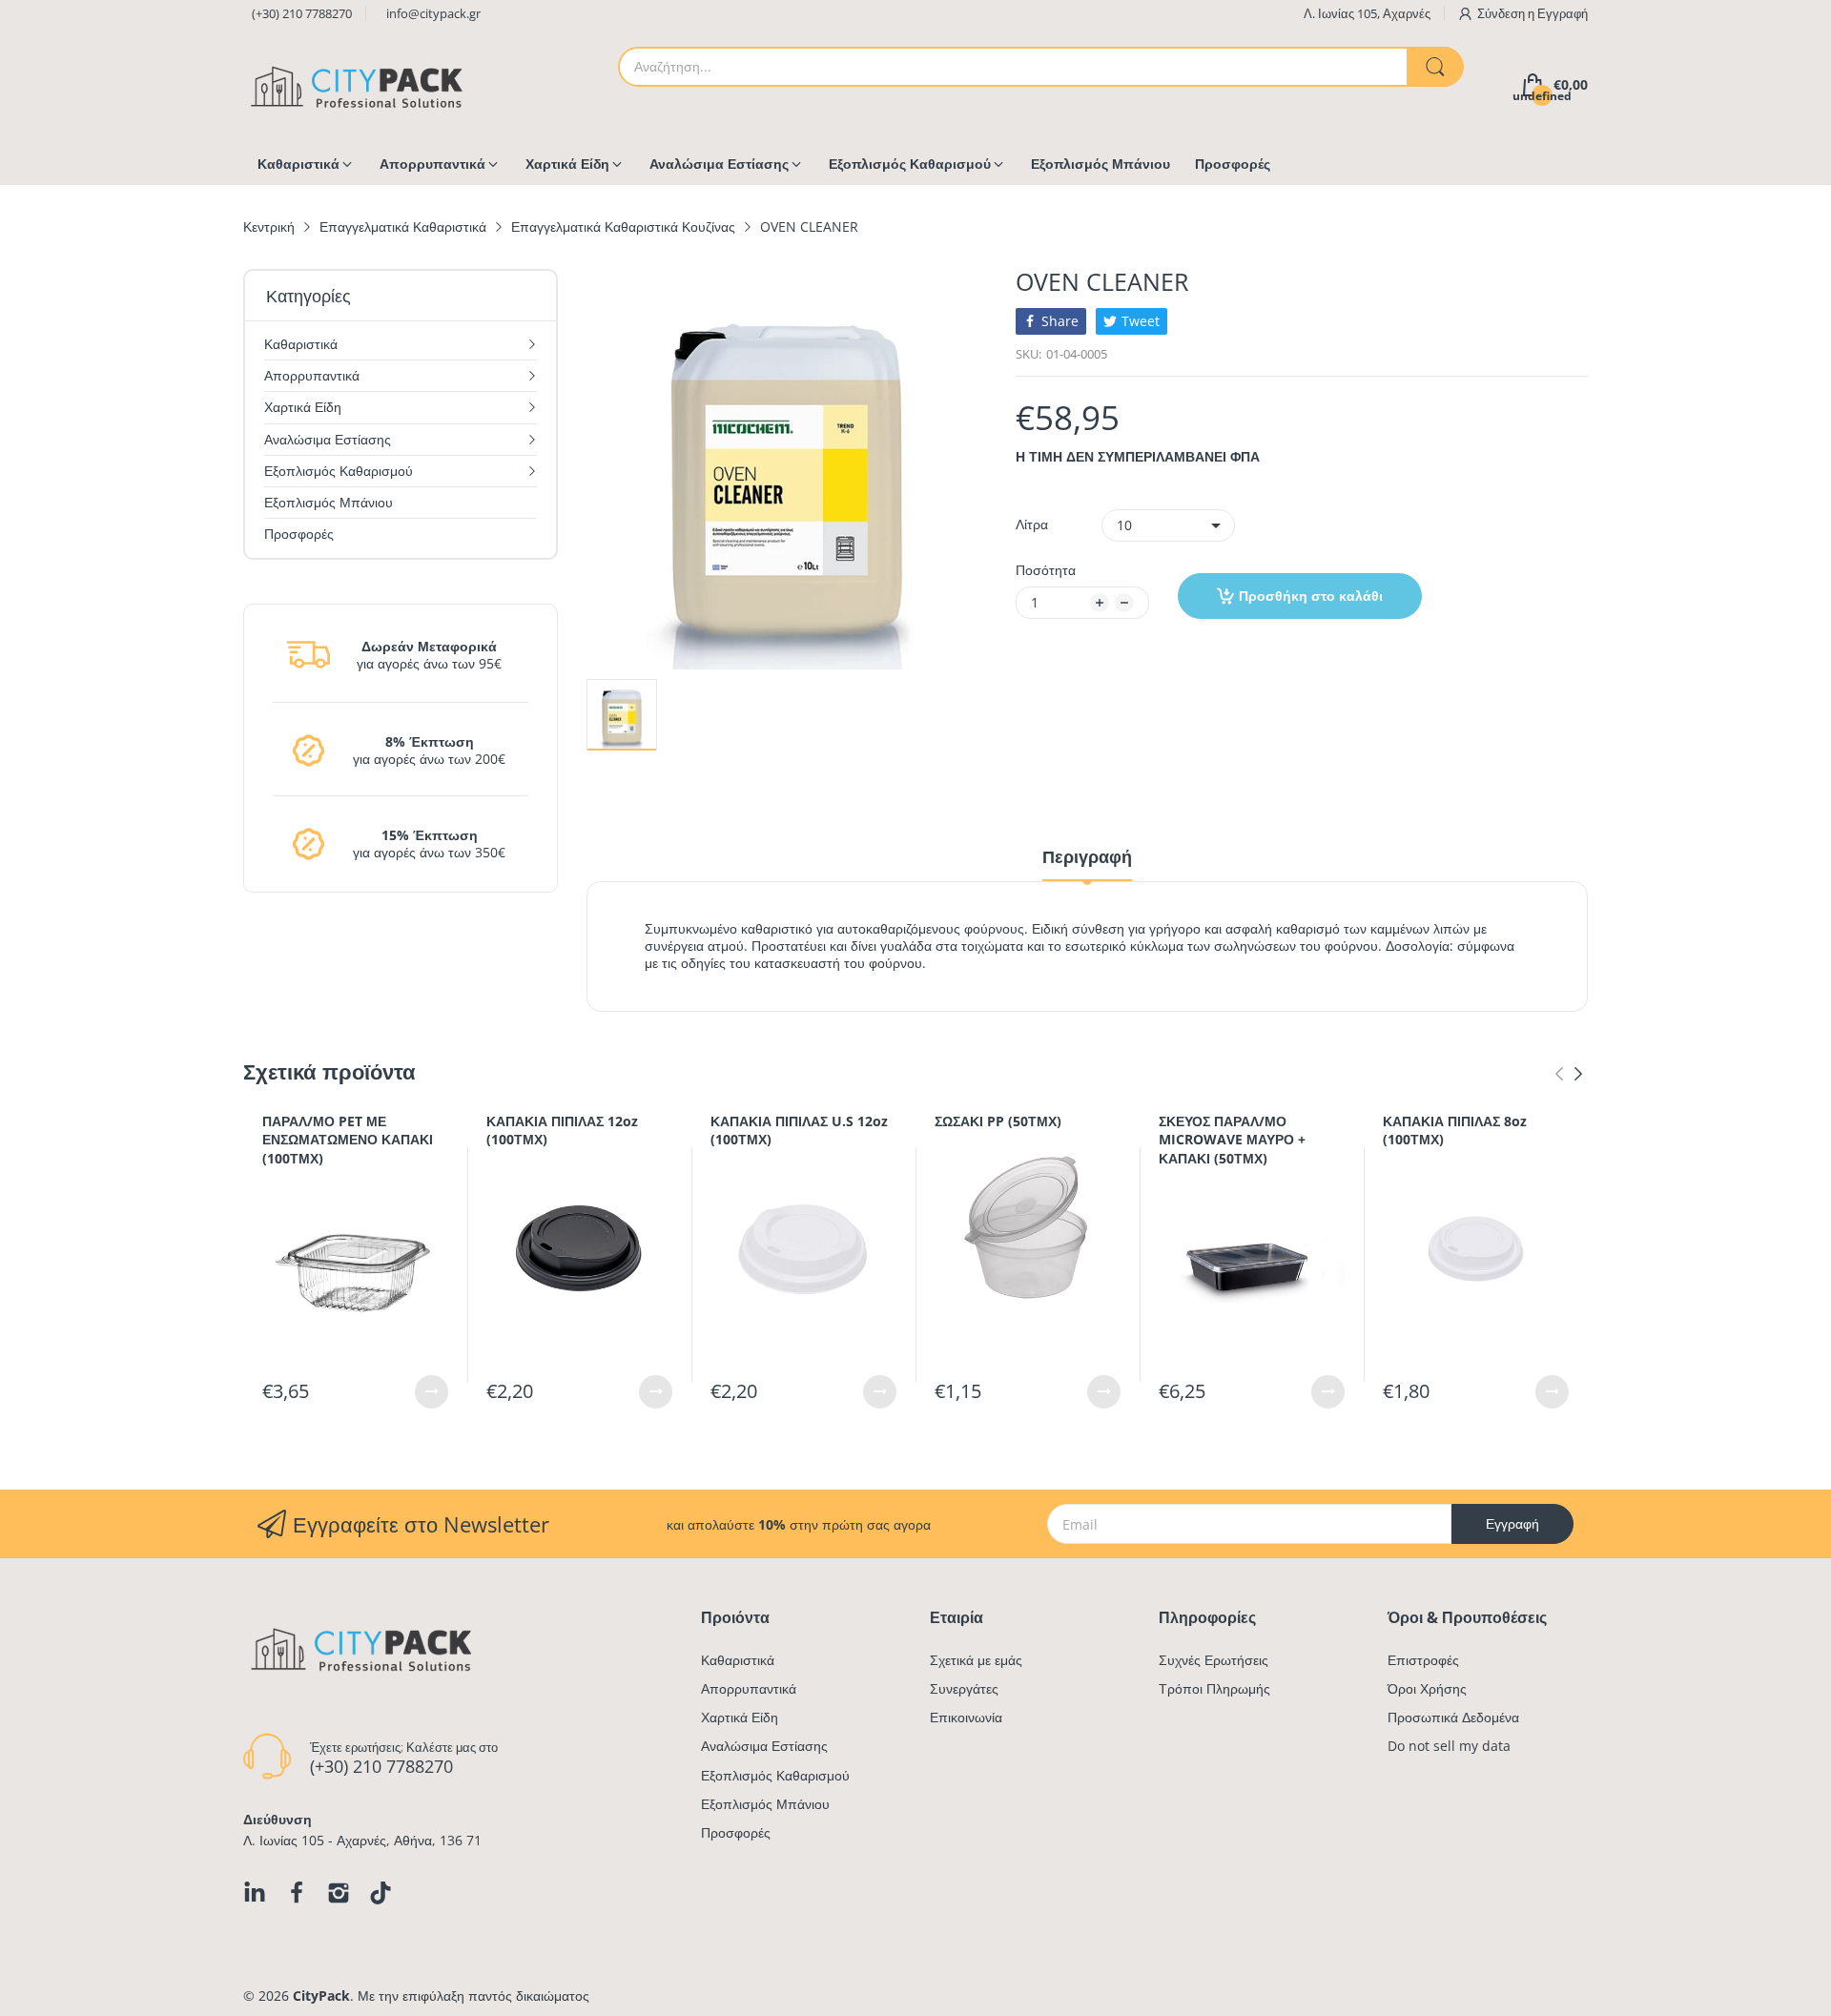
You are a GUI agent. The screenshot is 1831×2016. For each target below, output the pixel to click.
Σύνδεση (1502, 13)
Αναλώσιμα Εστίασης (764, 1746)
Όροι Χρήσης (1427, 1688)
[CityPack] (358, 85)
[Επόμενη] (1559, 1074)
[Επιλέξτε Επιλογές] (432, 1392)
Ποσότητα (1046, 570)
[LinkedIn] (255, 1893)
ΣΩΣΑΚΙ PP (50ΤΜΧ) (998, 1121)
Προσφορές (736, 1832)
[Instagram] (339, 1893)
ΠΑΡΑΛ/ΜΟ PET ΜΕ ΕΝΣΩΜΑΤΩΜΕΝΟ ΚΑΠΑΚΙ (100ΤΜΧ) (348, 1140)
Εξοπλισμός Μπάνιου (765, 1804)
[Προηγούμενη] (1578, 1074)
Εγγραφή (1563, 13)
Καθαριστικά (738, 1660)
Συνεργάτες (964, 1688)
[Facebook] (297, 1893)
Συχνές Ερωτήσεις (1214, 1660)
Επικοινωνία (966, 1717)
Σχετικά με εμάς (976, 1660)
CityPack (321, 1995)
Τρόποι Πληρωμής (1214, 1688)
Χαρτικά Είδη (740, 1717)
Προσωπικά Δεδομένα (1453, 1717)
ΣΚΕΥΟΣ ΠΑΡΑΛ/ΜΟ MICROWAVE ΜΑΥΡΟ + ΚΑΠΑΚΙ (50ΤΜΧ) (1232, 1140)
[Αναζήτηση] (1435, 67)
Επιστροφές (1423, 1660)
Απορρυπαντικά (749, 1688)
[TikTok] (381, 1893)
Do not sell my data (1449, 1746)
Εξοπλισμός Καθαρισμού (775, 1775)
